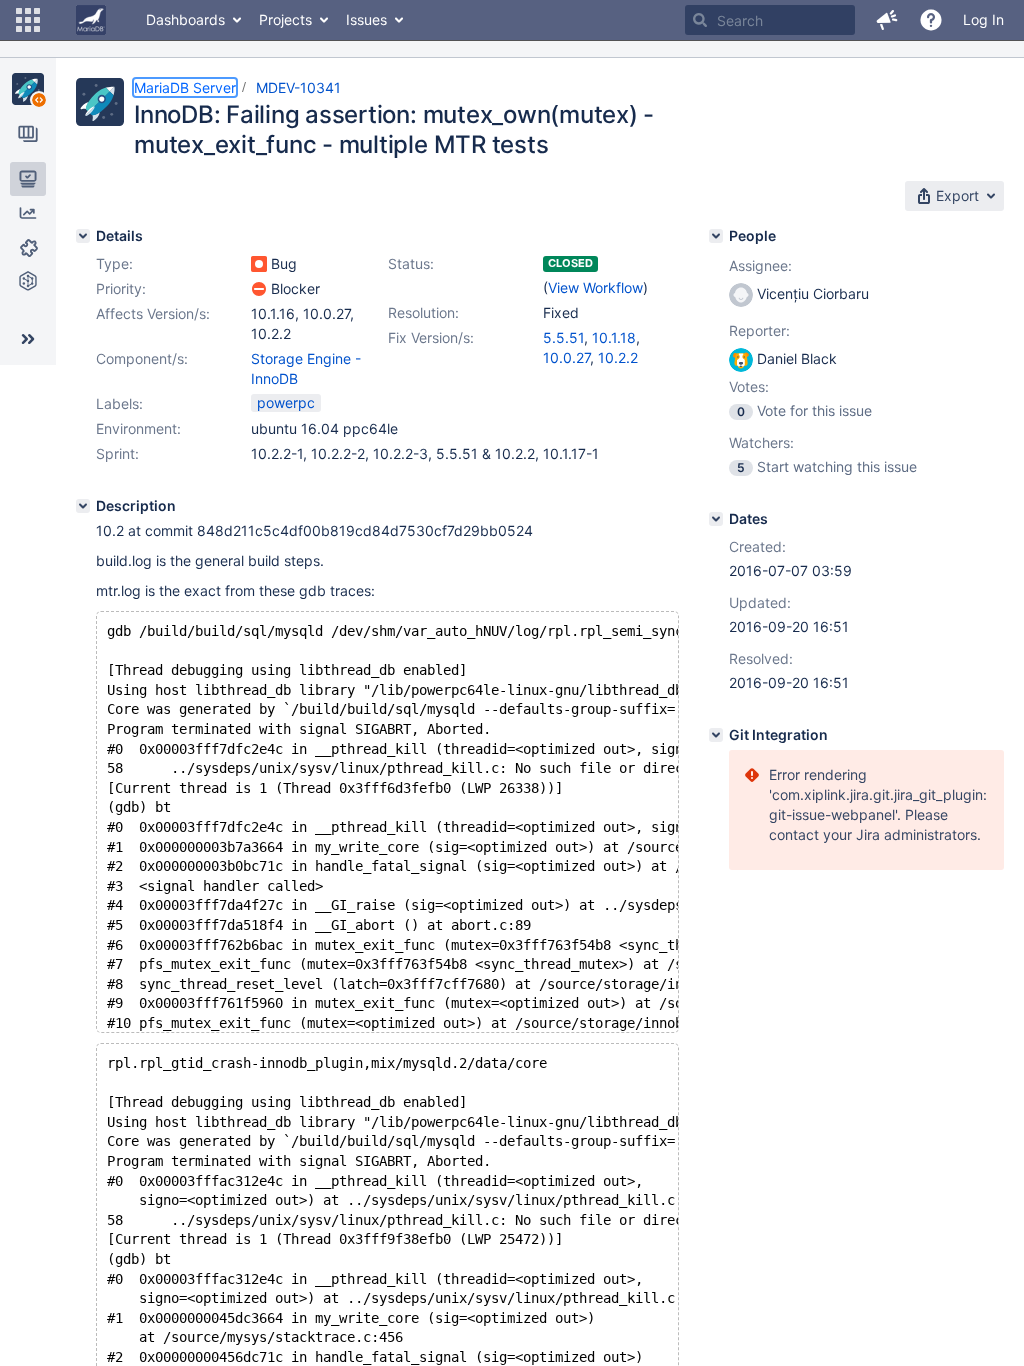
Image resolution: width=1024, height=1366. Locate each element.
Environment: (138, 428)
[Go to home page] (91, 20)
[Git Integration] (716, 735)
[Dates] (716, 519)
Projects (285, 19)
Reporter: (759, 330)
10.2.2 (618, 357)
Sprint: (117, 453)
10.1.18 (614, 337)
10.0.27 (566, 357)
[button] (28, 20)
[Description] (83, 506)
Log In (983, 19)
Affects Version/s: (153, 313)
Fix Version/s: (431, 337)
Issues (366, 19)
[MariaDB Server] (28, 89)
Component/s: (142, 358)
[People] (716, 236)
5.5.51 (563, 337)
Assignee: (760, 265)
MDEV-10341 (298, 87)
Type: (114, 263)
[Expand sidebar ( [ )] (28, 339)
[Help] (931, 20)
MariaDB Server (185, 87)
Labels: (119, 403)
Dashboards (185, 19)
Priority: (121, 288)
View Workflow (595, 287)
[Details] (83, 236)
